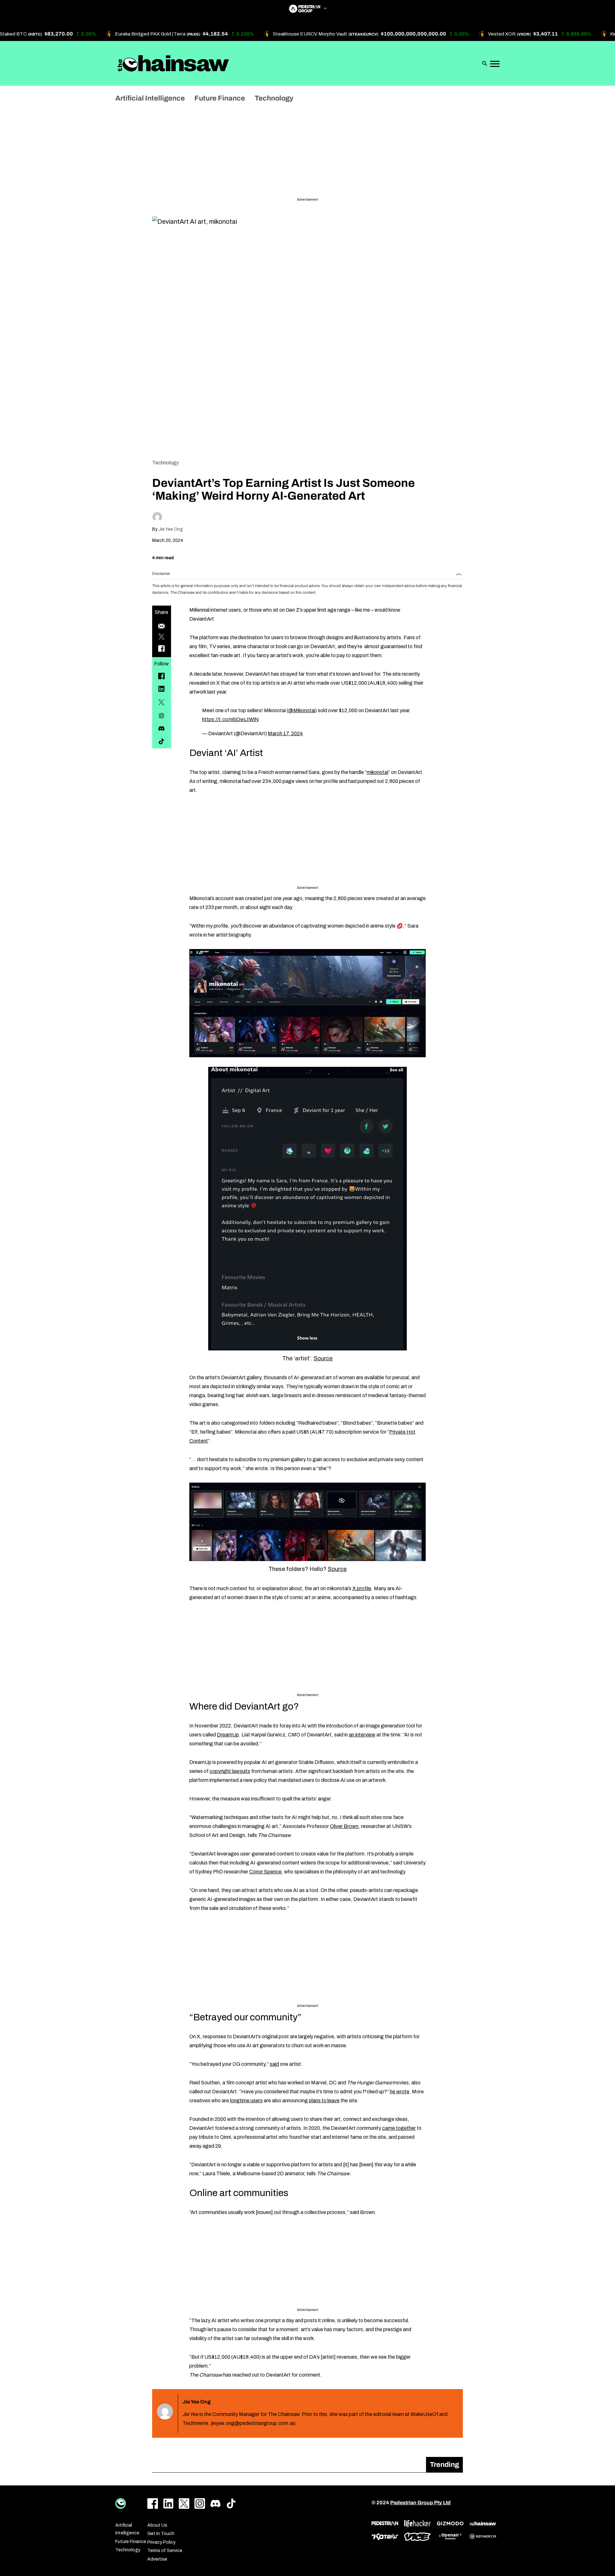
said (274, 2064)
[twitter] (161, 702)
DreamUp (228, 1735)
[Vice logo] (418, 2537)
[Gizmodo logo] (450, 2524)
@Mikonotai (302, 710)
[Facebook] (161, 676)
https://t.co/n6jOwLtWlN (230, 719)
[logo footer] (121, 2504)
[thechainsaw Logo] (173, 63)
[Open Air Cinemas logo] (450, 2536)
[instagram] (161, 716)
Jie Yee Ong (171, 529)
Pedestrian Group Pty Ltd (420, 2503)
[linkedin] (161, 689)
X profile (362, 1588)
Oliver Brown (344, 1826)
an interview (362, 1735)
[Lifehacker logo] (418, 2524)
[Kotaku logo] (385, 2537)
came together (399, 2128)
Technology (165, 463)
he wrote (400, 2092)
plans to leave (324, 2101)
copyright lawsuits (230, 1771)
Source (323, 1358)
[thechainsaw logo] (483, 2524)
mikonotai (377, 772)
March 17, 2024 (285, 733)
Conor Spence (265, 1872)
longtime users (246, 2101)
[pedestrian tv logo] (385, 2524)
